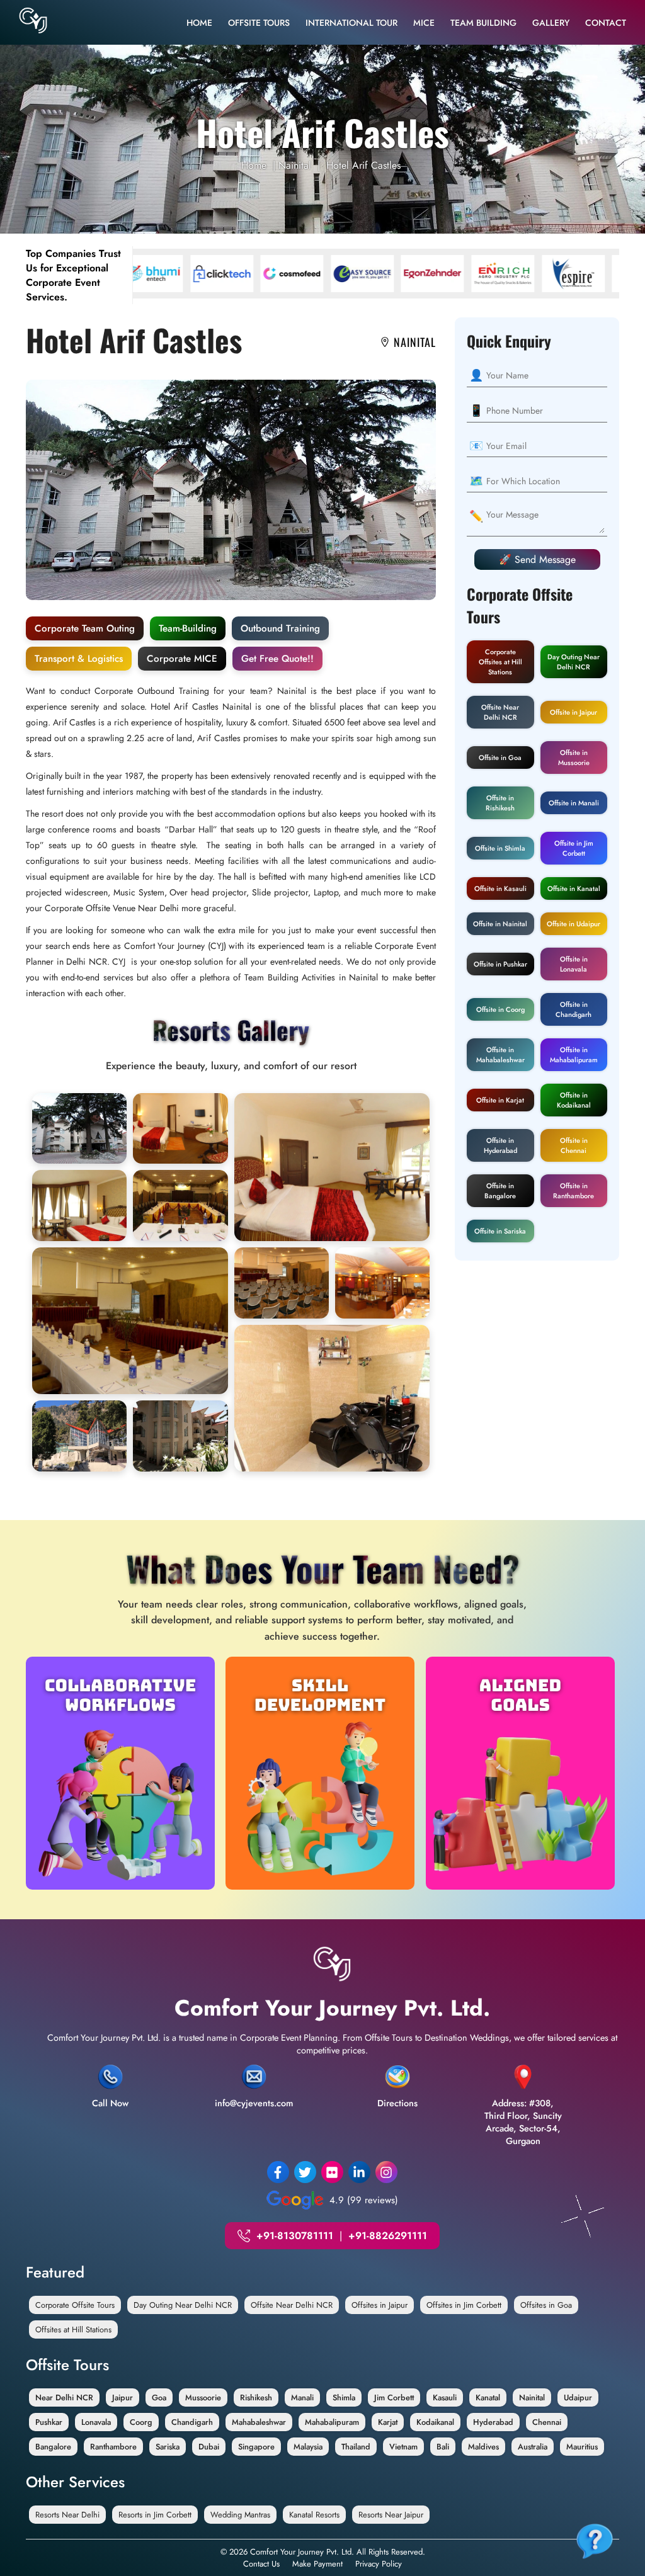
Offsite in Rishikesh (500, 803)
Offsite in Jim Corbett (574, 848)
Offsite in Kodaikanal (574, 1100)
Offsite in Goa (500, 757)
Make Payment (317, 2564)
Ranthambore (113, 2447)
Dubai (209, 2447)
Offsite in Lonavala (574, 964)
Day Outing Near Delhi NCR (574, 662)
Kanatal (488, 2397)
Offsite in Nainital (500, 924)
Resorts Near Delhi (67, 2515)
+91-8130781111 (295, 2236)
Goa (159, 2397)
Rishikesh (256, 2397)
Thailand (356, 2447)
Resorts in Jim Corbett (155, 2515)
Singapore (256, 2447)
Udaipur (578, 2397)
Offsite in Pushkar (500, 964)
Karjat (388, 2422)
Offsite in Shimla (500, 848)
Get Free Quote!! (277, 659)
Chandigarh (192, 2422)
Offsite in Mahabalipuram (574, 1055)
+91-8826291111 (388, 2236)
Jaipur (123, 2397)
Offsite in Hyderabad (500, 1145)
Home (199, 23)
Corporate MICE (182, 659)
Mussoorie (203, 2397)
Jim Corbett (394, 2397)
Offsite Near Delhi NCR (500, 712)
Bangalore (53, 2447)
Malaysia (308, 2447)
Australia (533, 2447)
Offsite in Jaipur (574, 712)
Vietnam (403, 2447)
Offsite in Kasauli (500, 888)
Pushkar (49, 2422)
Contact (606, 23)
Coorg (141, 2422)
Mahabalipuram (332, 2422)
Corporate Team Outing (85, 628)
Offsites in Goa (546, 2305)
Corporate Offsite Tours (75, 2305)
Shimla (344, 2397)
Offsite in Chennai (574, 1145)
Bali (443, 2447)
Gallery (551, 23)
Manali (302, 2397)
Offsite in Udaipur (574, 924)
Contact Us (261, 2564)
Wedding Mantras (240, 2515)
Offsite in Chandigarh (574, 1009)
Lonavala (96, 2422)
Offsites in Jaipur (380, 2305)
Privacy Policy (379, 2564)
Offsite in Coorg (500, 1009)
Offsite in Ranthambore (574, 1191)
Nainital (295, 165)
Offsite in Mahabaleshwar (500, 1055)
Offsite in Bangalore (500, 1191)
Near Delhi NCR (64, 2397)
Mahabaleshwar (259, 2422)
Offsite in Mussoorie (574, 757)
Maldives (483, 2447)
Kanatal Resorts (314, 2515)
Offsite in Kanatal (574, 888)
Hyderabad (493, 2422)
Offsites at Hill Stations (73, 2329)
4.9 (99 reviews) (364, 2200)
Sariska (168, 2447)
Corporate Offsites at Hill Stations (500, 662)
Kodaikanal (435, 2422)
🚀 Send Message (537, 559)
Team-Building (188, 628)
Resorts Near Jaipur (391, 2515)
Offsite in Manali (574, 803)
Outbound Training (280, 628)
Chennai (547, 2422)
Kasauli (445, 2397)
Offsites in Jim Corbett (464, 2305)
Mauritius (582, 2447)
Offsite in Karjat (500, 1100)
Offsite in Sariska (500, 1231)
